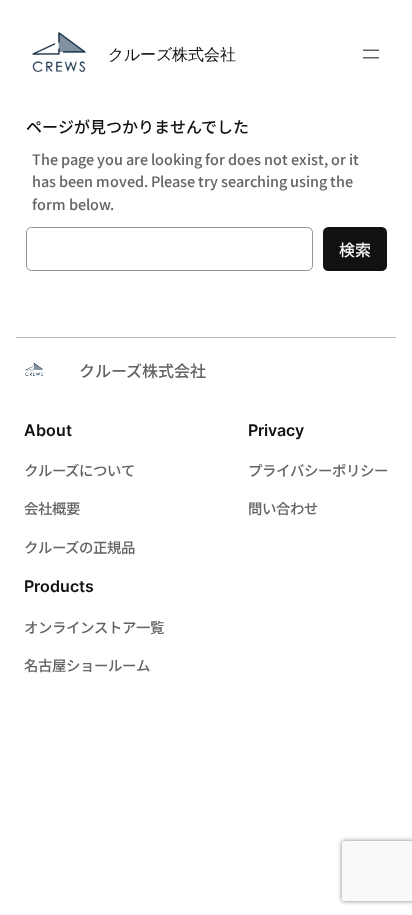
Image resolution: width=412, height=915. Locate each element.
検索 (355, 249)
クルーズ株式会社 (172, 54)
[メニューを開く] (371, 54)
